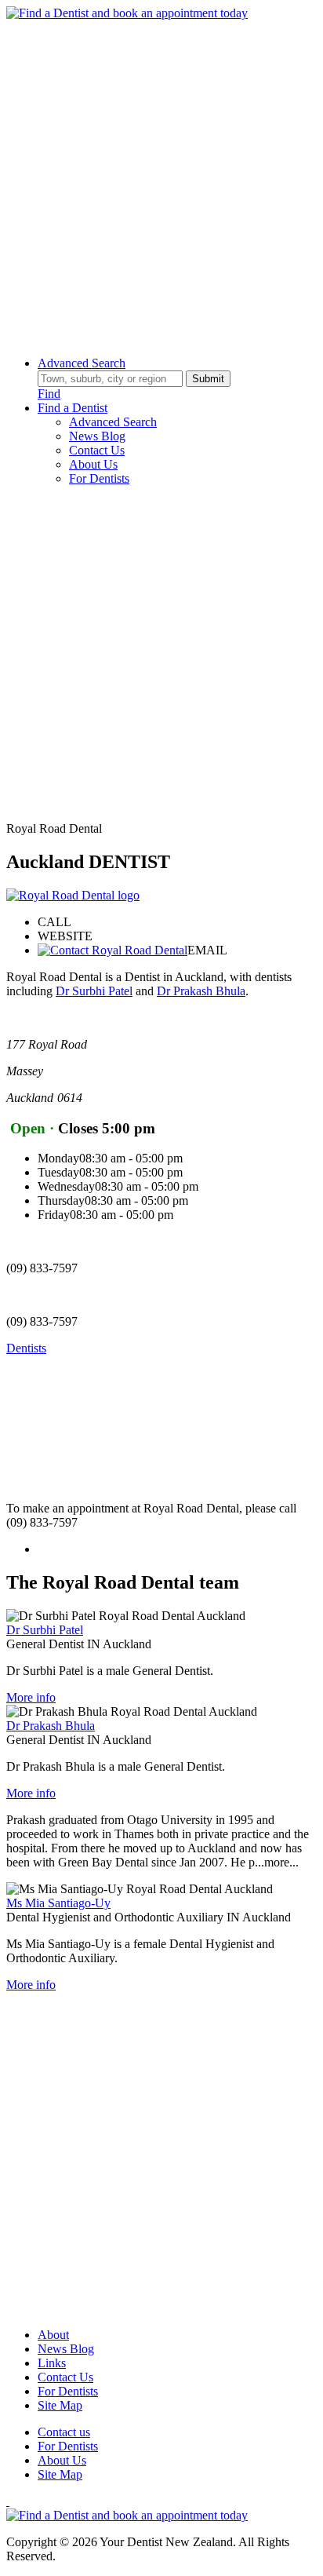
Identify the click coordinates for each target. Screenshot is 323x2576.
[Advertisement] (161, 182)
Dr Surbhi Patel (94, 991)
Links (52, 2363)
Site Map (60, 2405)
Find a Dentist (73, 408)
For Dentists (99, 478)
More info (31, 1697)
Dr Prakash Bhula (201, 991)
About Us (93, 464)
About (53, 2335)
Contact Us (97, 450)
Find (49, 394)
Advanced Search (82, 363)
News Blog (97, 436)
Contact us (64, 2432)
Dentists (26, 1348)
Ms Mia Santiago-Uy (58, 1903)
